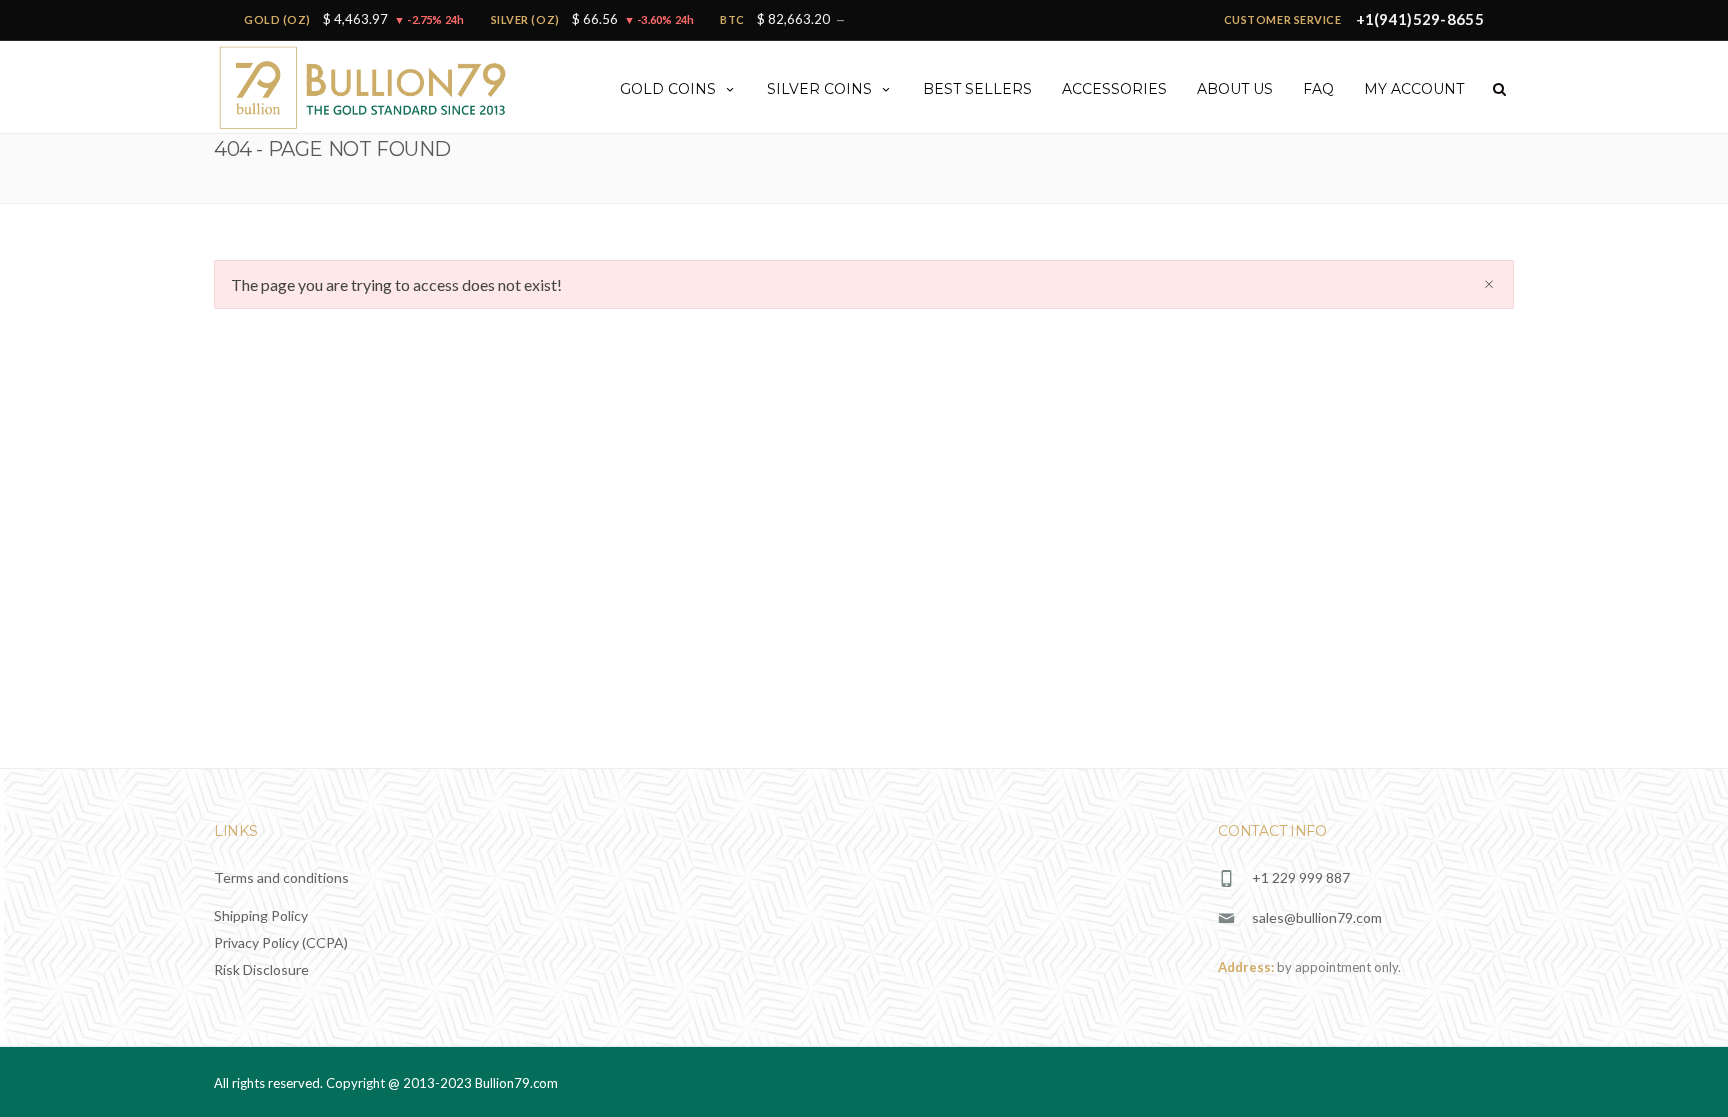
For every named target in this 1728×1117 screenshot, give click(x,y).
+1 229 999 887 (1301, 877)
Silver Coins (819, 89)
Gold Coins (668, 89)
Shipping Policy (261, 915)
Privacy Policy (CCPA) (281, 942)
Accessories (1114, 89)
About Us (1235, 89)
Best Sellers (977, 89)
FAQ (1318, 89)
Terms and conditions (281, 877)
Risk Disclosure (261, 969)
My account (1414, 89)
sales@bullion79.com (1317, 917)
